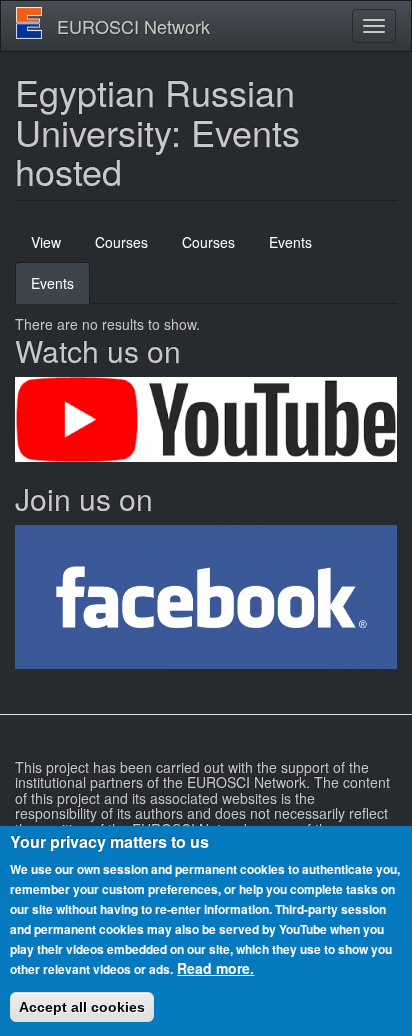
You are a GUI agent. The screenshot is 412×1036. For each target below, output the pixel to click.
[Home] (29, 23)
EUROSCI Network (133, 26)
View (46, 242)
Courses (121, 242)
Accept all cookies (82, 1007)
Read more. (215, 968)
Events (290, 242)
